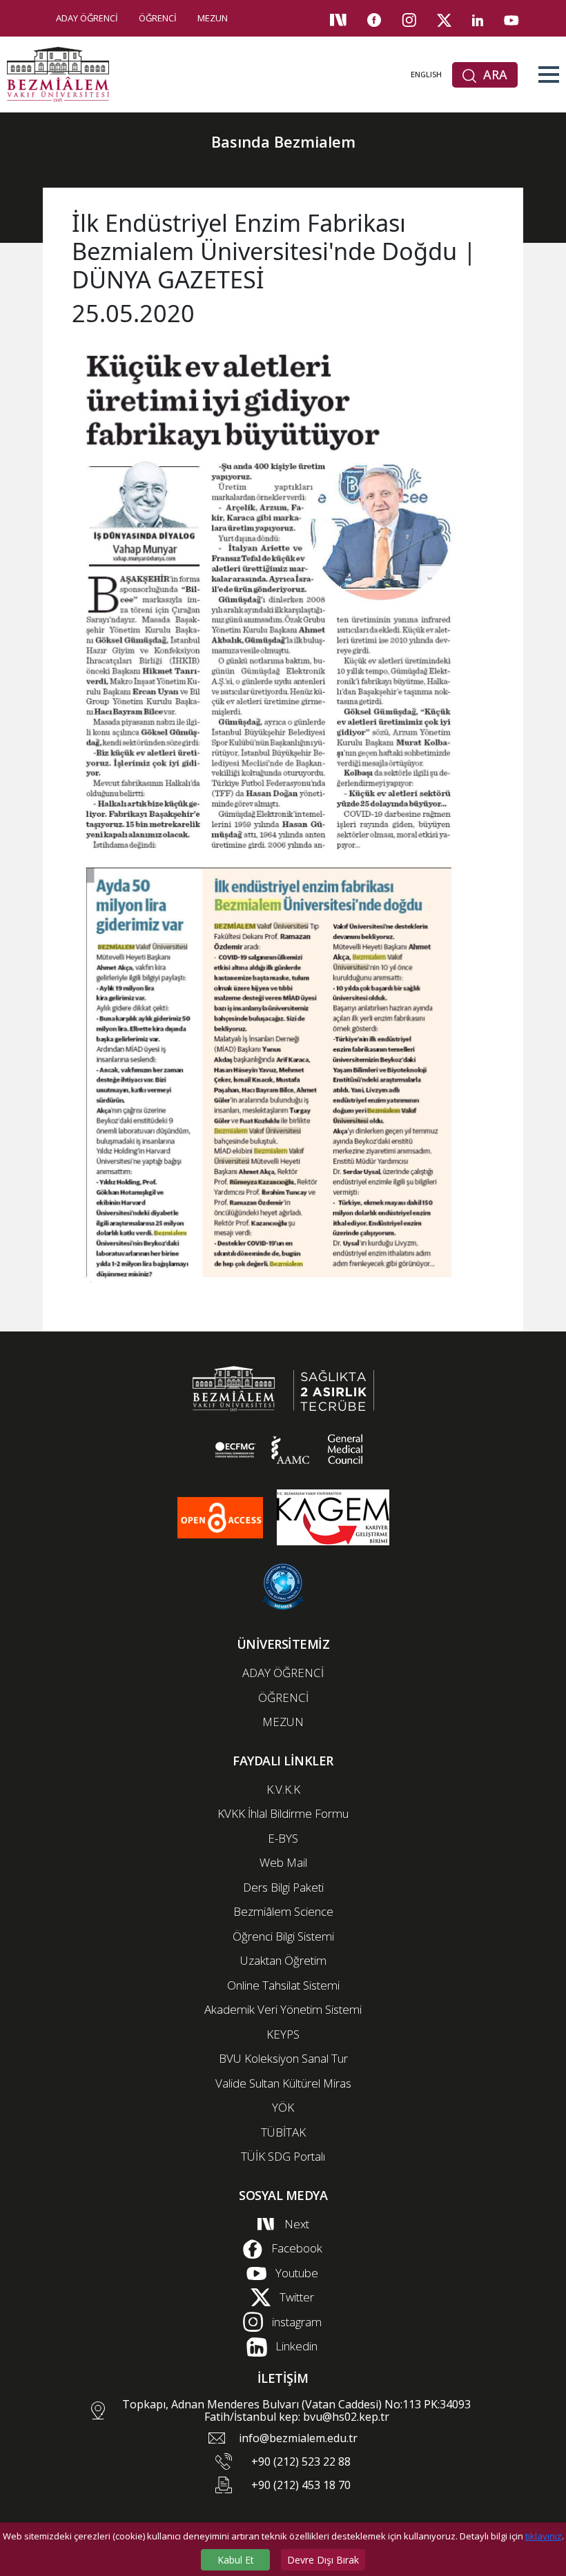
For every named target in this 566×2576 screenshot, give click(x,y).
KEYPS (283, 2034)
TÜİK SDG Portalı (283, 2156)
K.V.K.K (283, 1789)
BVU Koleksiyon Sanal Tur (283, 2058)
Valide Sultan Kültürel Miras (283, 2083)
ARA (494, 75)
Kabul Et (236, 2560)
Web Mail (283, 1862)
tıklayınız (544, 2536)
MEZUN (213, 18)
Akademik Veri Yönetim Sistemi (283, 2009)
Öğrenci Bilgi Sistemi (283, 1936)
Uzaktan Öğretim (283, 1960)
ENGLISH (426, 74)
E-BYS (283, 1838)
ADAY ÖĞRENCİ (87, 18)
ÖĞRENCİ (158, 18)
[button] (549, 75)
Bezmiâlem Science (283, 1911)
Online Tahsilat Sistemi (283, 1985)
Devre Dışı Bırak (323, 2560)
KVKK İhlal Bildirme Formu (283, 1813)
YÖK (283, 2107)
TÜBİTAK (283, 2132)
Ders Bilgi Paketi (283, 1887)
